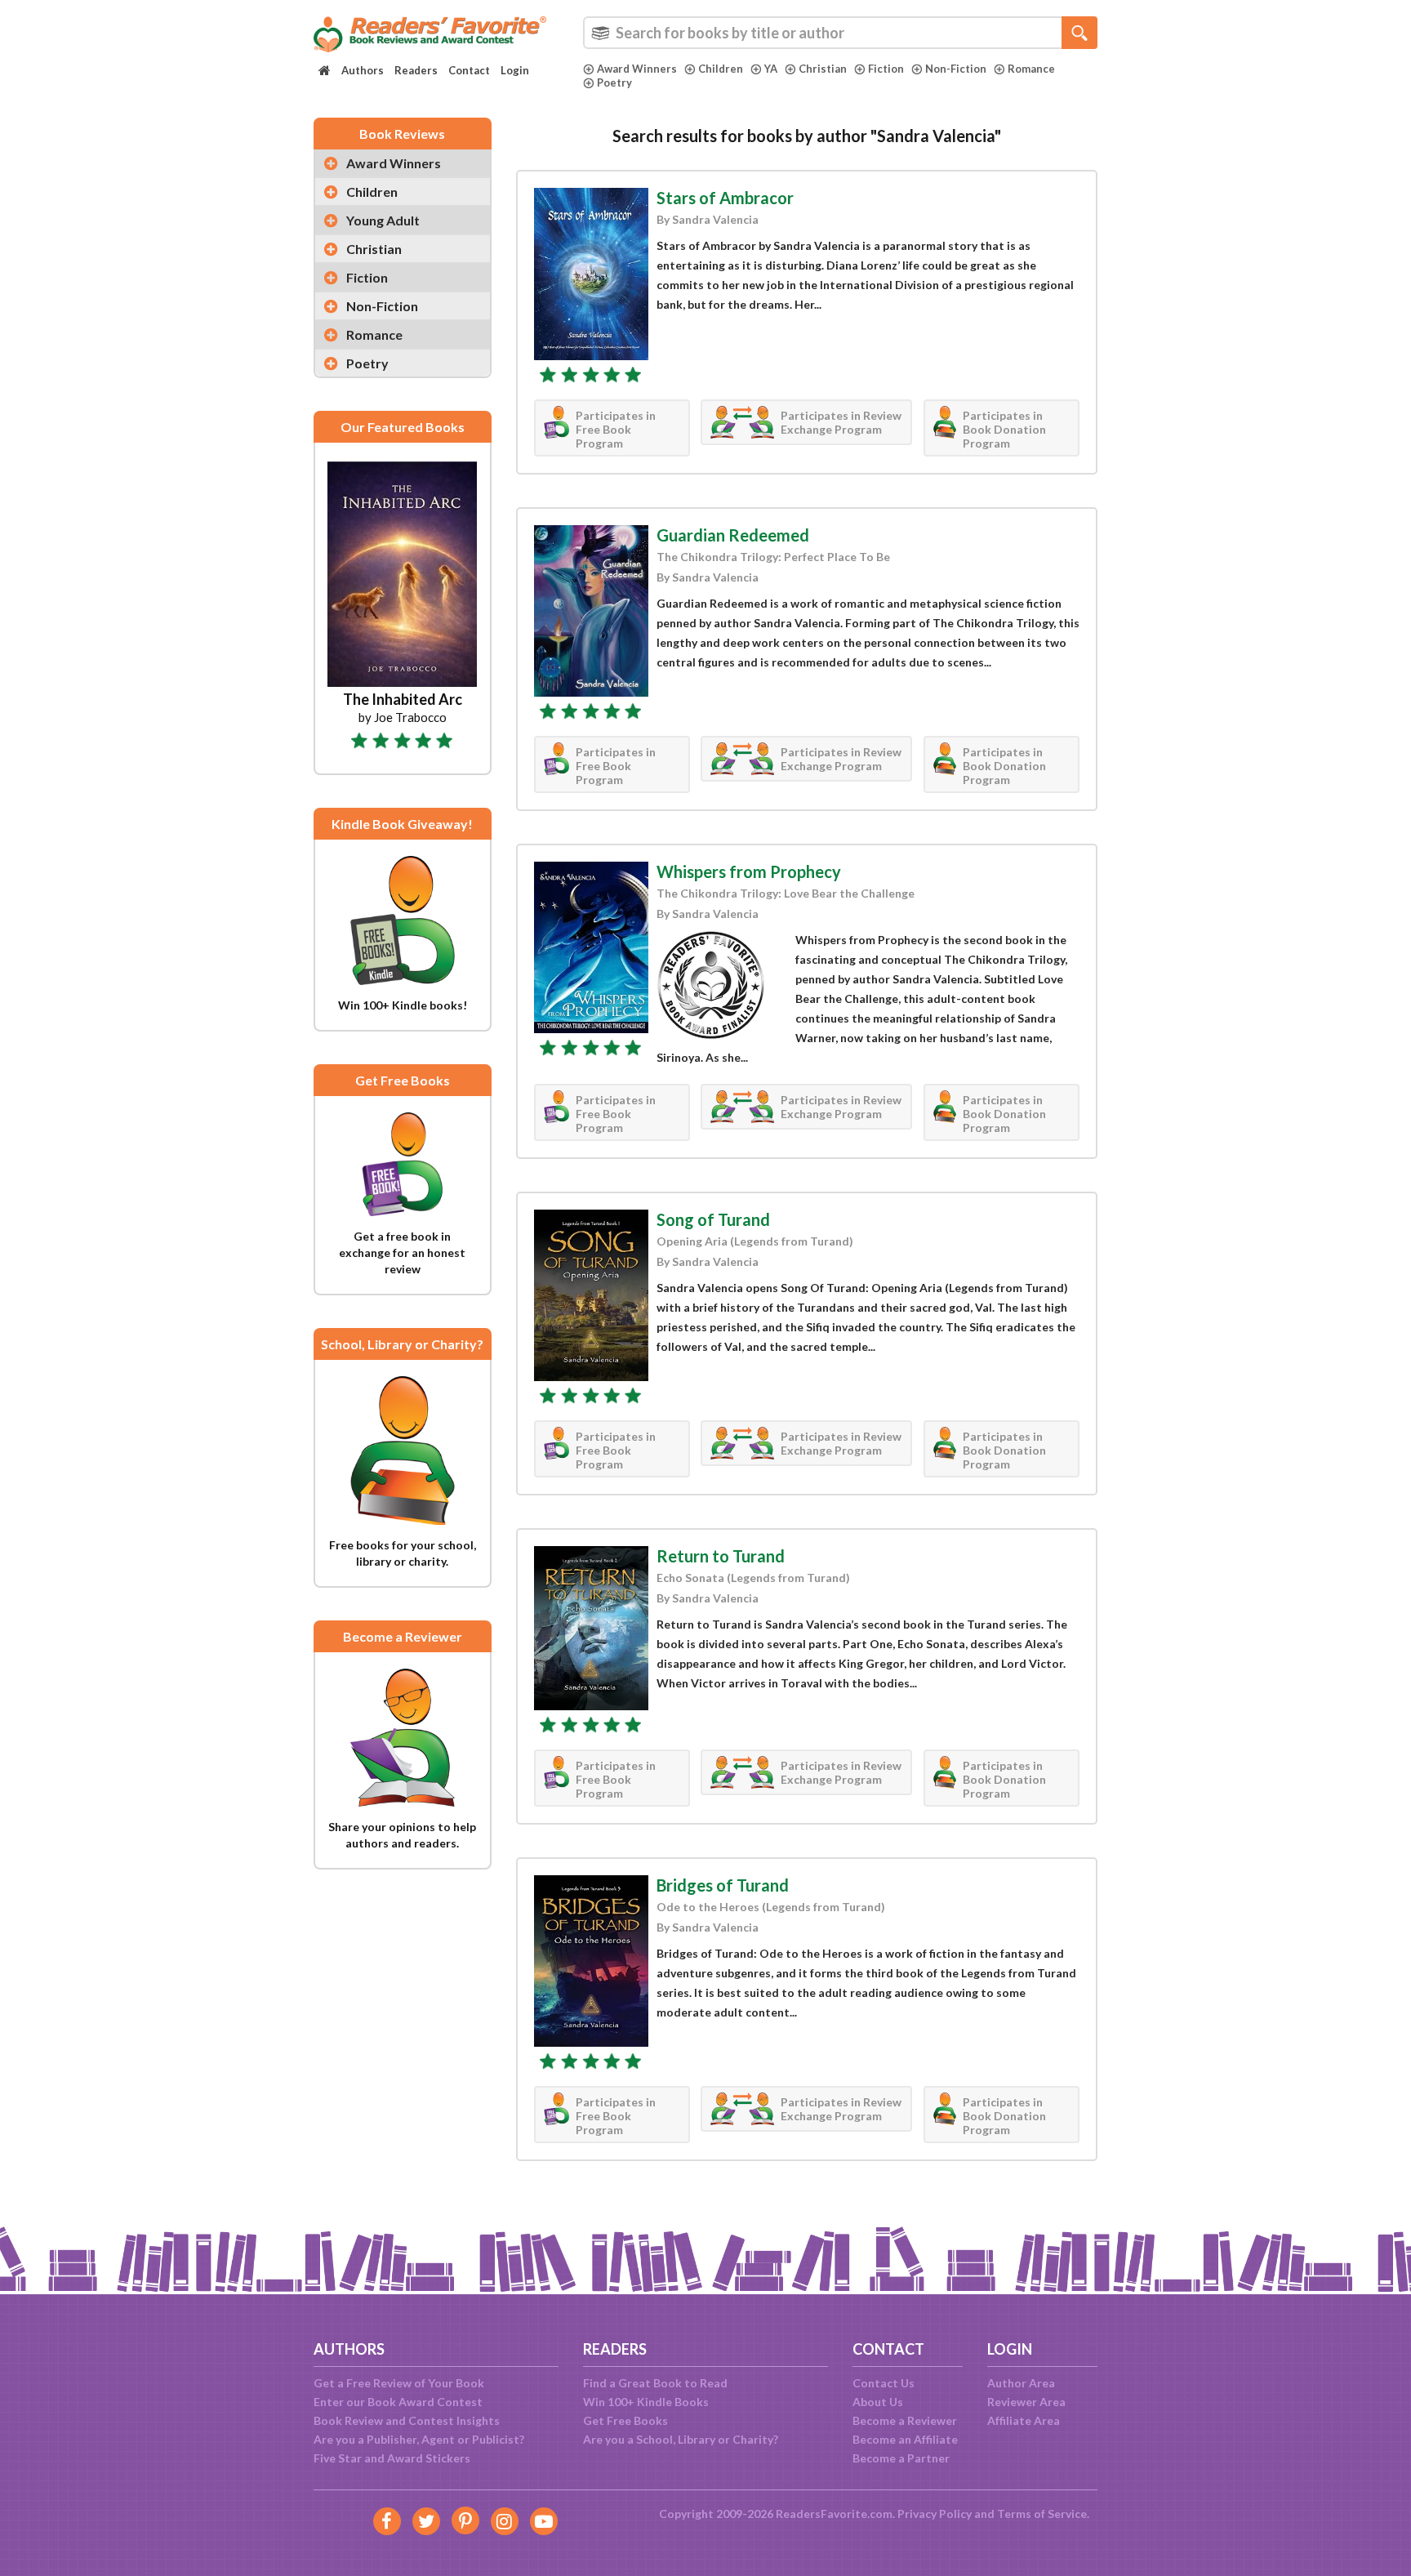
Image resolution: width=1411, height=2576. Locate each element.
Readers (416, 70)
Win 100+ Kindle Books (646, 2402)
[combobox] (840, 33)
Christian (823, 69)
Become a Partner (901, 2458)
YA (771, 69)
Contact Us (884, 2383)
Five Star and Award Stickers (392, 2458)
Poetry (614, 82)
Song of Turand (713, 1219)
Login (515, 70)
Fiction (886, 69)
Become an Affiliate (905, 2439)
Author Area (1021, 2383)
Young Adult (383, 220)
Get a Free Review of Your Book (399, 2383)
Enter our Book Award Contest (398, 2402)
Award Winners (637, 69)
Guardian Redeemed (733, 535)
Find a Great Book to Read (655, 2383)
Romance (1031, 69)
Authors (363, 70)
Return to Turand (721, 1556)
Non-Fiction (956, 69)
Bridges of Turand (723, 1885)
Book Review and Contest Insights (407, 2420)
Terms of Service (1042, 2514)
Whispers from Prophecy (749, 871)
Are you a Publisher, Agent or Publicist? (419, 2439)
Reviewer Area (1026, 2402)
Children (721, 69)
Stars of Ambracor (725, 198)
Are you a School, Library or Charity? (681, 2439)
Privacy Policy (935, 2514)
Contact (469, 70)
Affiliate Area (1024, 2420)
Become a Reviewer (905, 2420)
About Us (878, 2402)
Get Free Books (625, 2420)
